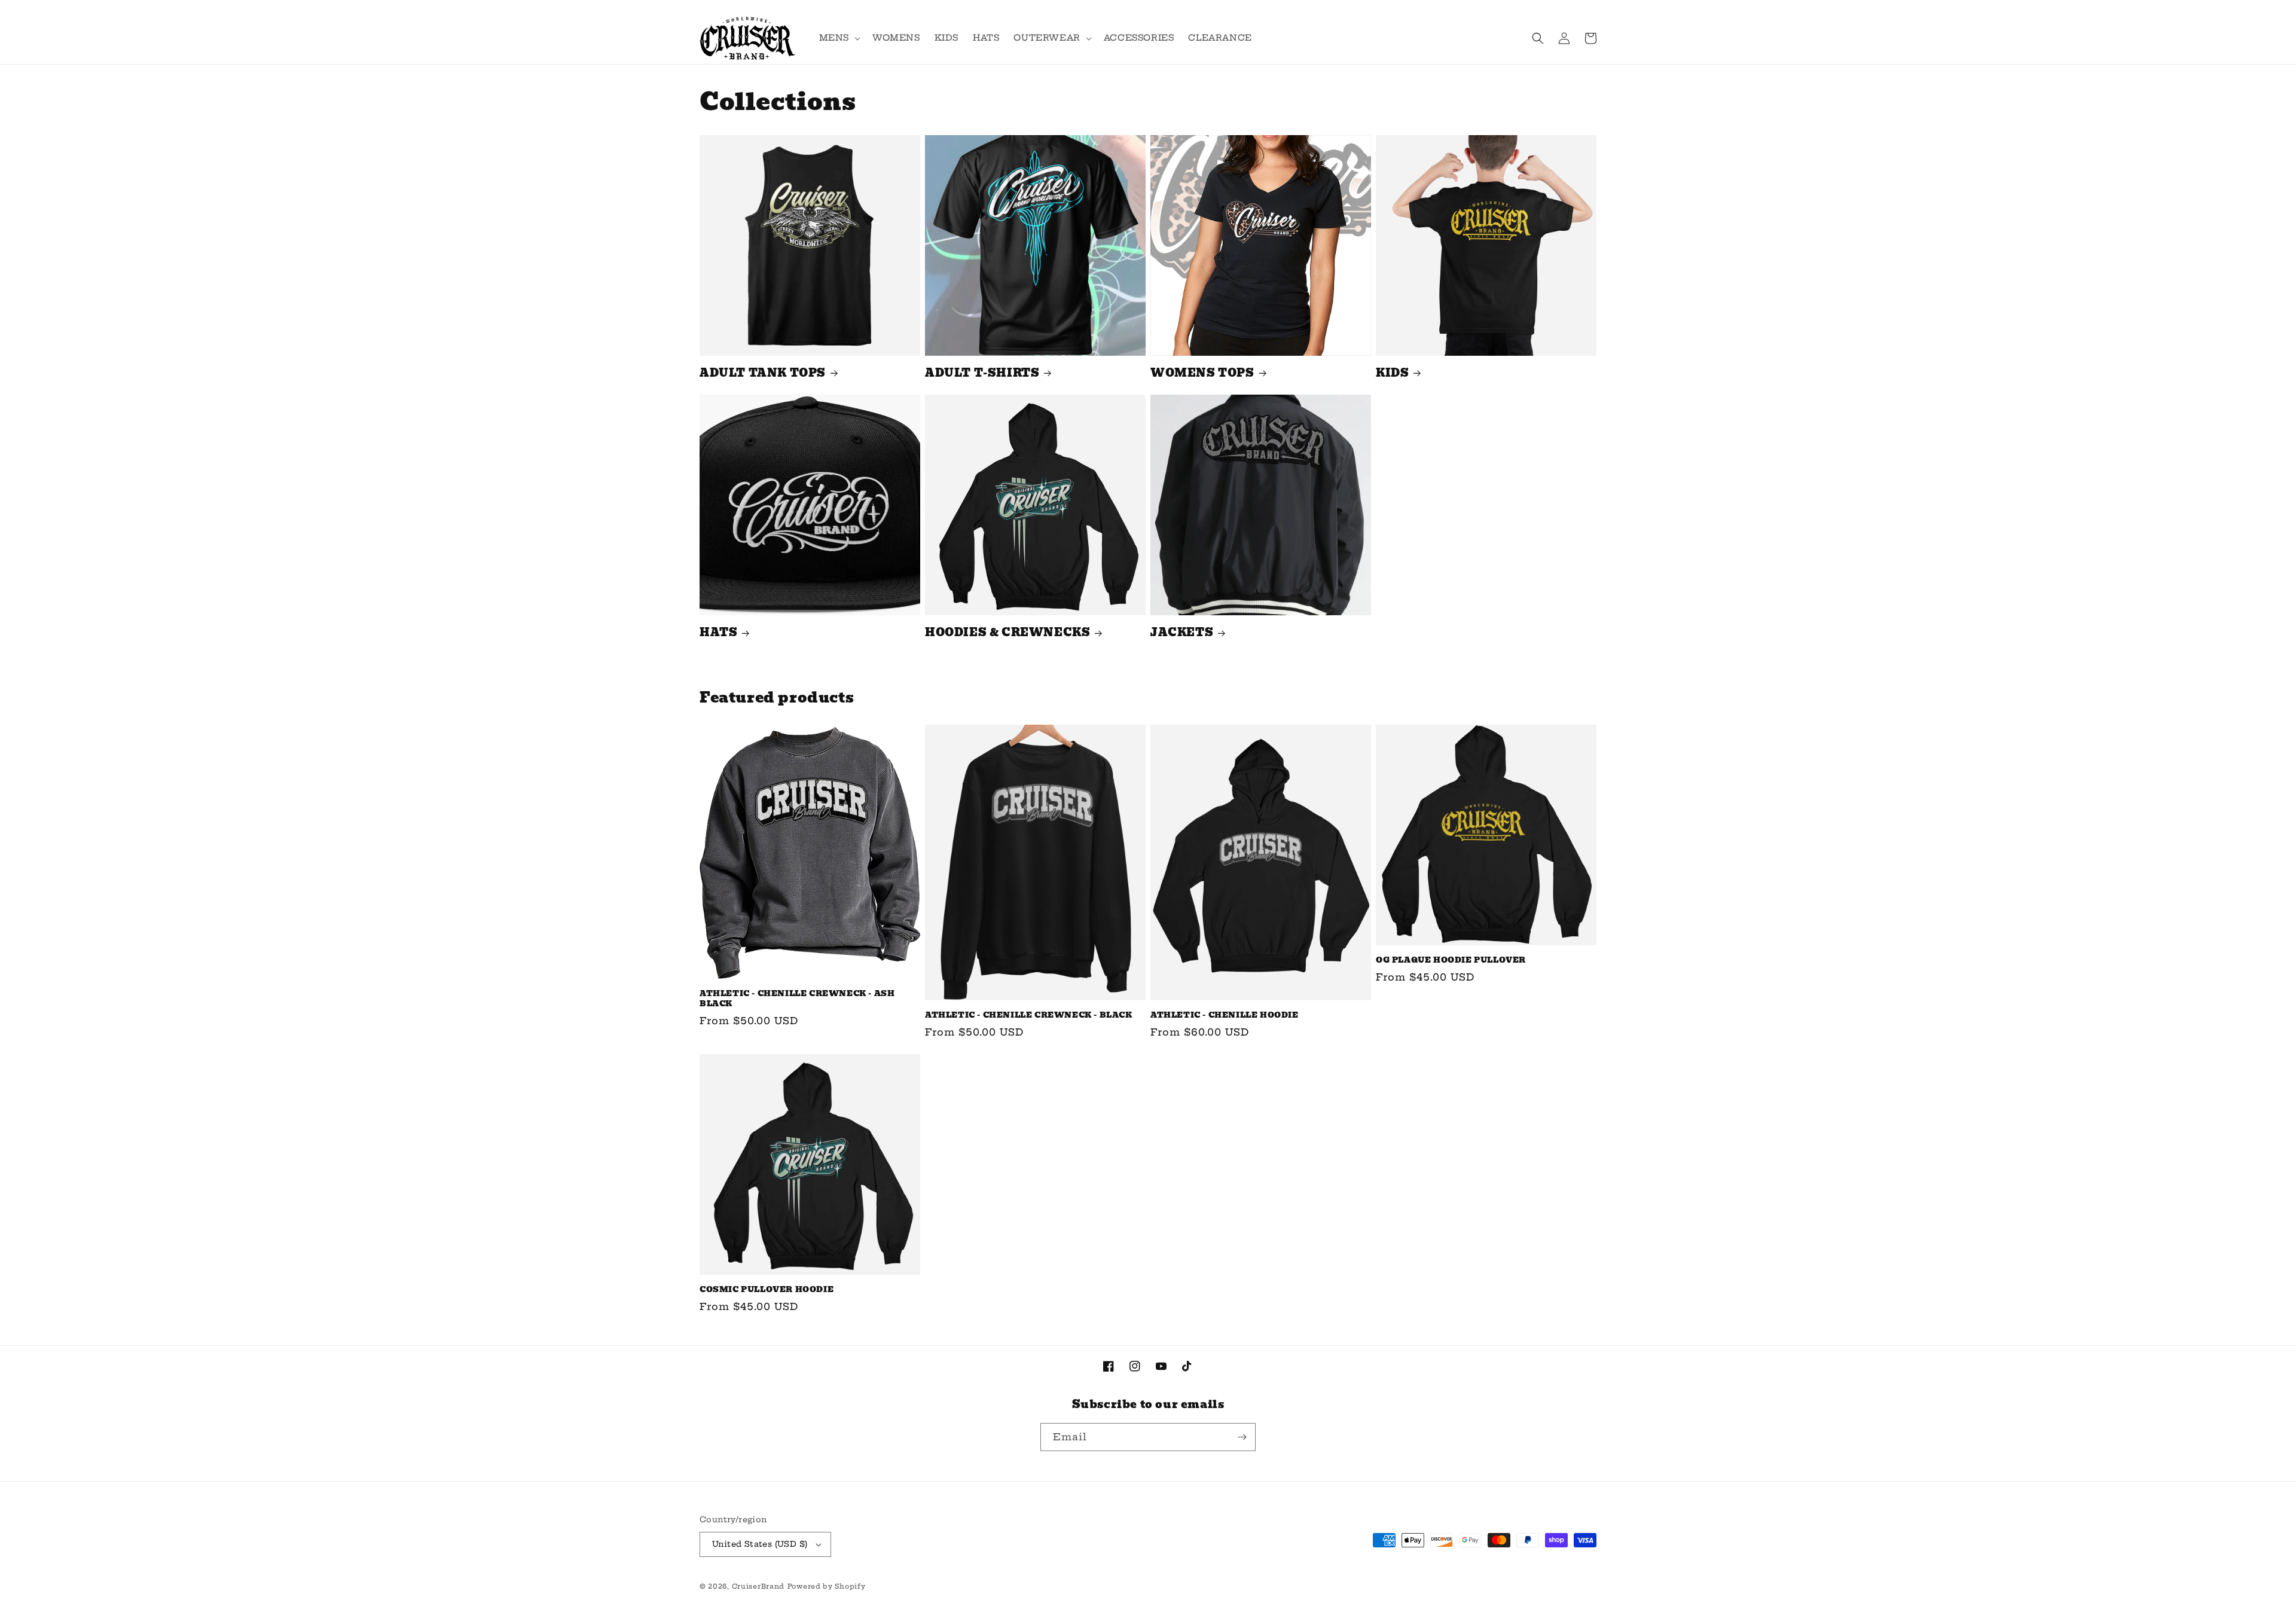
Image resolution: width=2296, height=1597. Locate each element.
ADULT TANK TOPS (763, 373)
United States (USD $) (760, 1544)
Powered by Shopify (827, 1586)
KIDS (1392, 373)
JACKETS (1182, 632)
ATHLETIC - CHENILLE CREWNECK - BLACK (1029, 1016)
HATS (718, 632)
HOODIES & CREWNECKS (1007, 632)
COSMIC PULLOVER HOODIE (767, 1290)
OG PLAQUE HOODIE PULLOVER (1451, 961)
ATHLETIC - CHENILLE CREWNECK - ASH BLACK (797, 999)
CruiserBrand (758, 1586)
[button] (839, 38)
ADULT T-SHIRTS (982, 373)
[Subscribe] (1242, 1437)
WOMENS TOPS (1202, 373)
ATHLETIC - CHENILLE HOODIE (1225, 1016)
